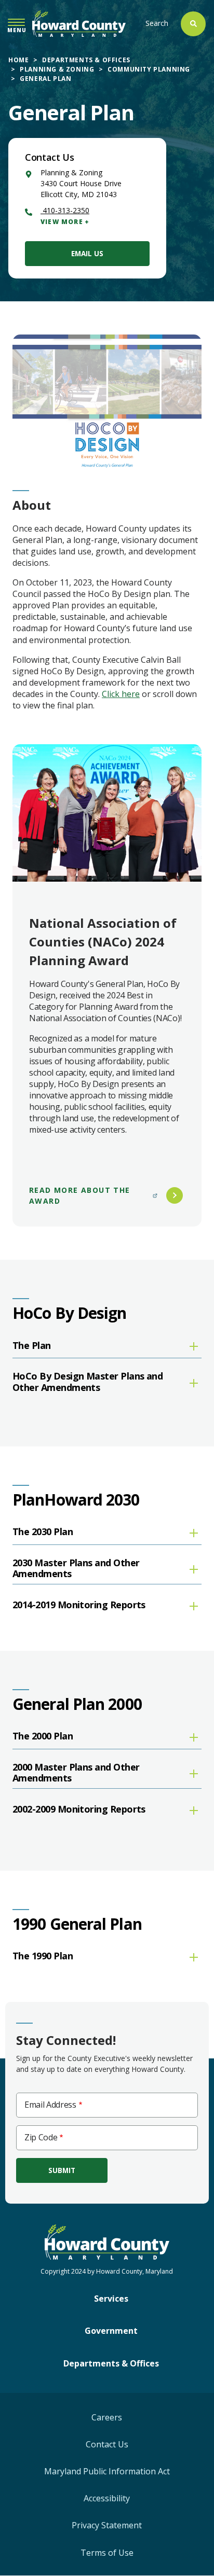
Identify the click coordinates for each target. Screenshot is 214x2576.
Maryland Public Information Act (107, 2471)
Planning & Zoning (57, 69)
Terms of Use (107, 2553)
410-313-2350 (65, 210)
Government (111, 2331)
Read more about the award (80, 1195)
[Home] (79, 24)
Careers (107, 2417)
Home (18, 60)
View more (62, 222)
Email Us (87, 253)
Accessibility (107, 2498)
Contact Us (107, 2444)
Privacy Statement (107, 2525)
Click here (121, 694)
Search (157, 23)
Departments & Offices (86, 60)
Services (111, 2299)
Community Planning (149, 69)
